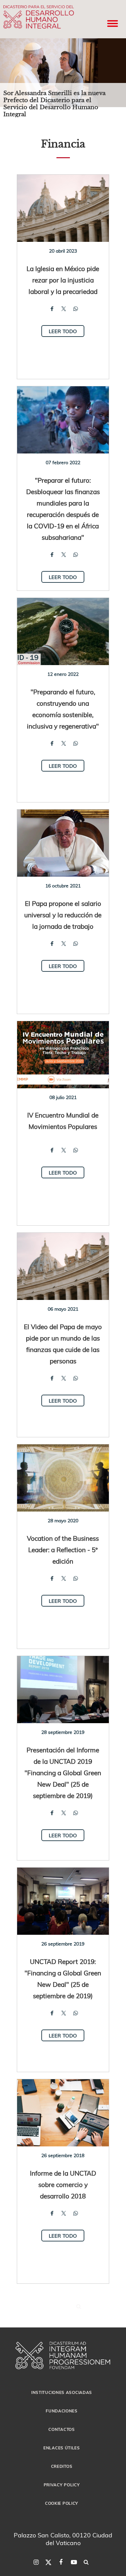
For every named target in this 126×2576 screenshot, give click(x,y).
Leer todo (63, 331)
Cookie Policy (62, 2503)
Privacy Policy (62, 2485)
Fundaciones (62, 2411)
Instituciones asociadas (62, 2392)
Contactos (61, 2429)
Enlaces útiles (62, 2448)
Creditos (62, 2466)
